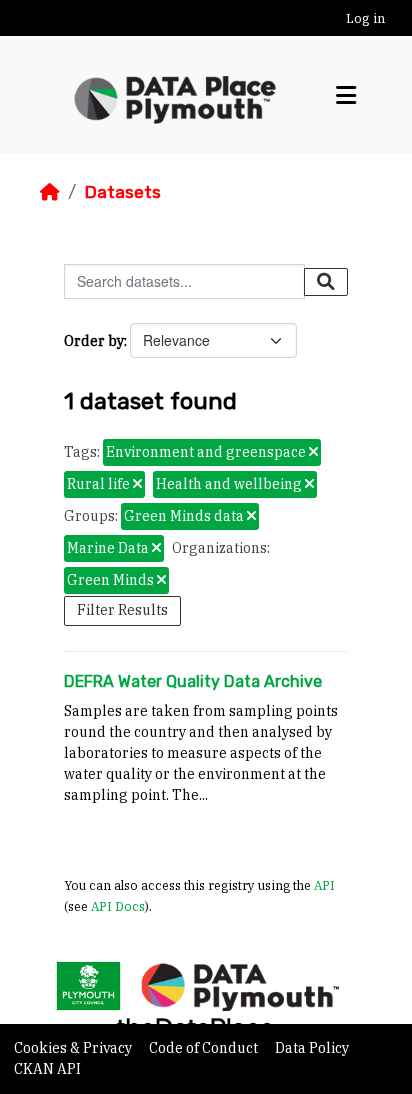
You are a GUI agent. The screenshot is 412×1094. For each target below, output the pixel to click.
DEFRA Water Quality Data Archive (193, 681)
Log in (365, 18)
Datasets (122, 192)
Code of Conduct (205, 1048)
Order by (94, 341)
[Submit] (326, 282)
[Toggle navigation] (346, 95)
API (324, 885)
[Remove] (313, 453)
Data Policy (312, 1048)
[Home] (50, 192)
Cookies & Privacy (74, 1048)
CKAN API (47, 1069)
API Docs (118, 906)
